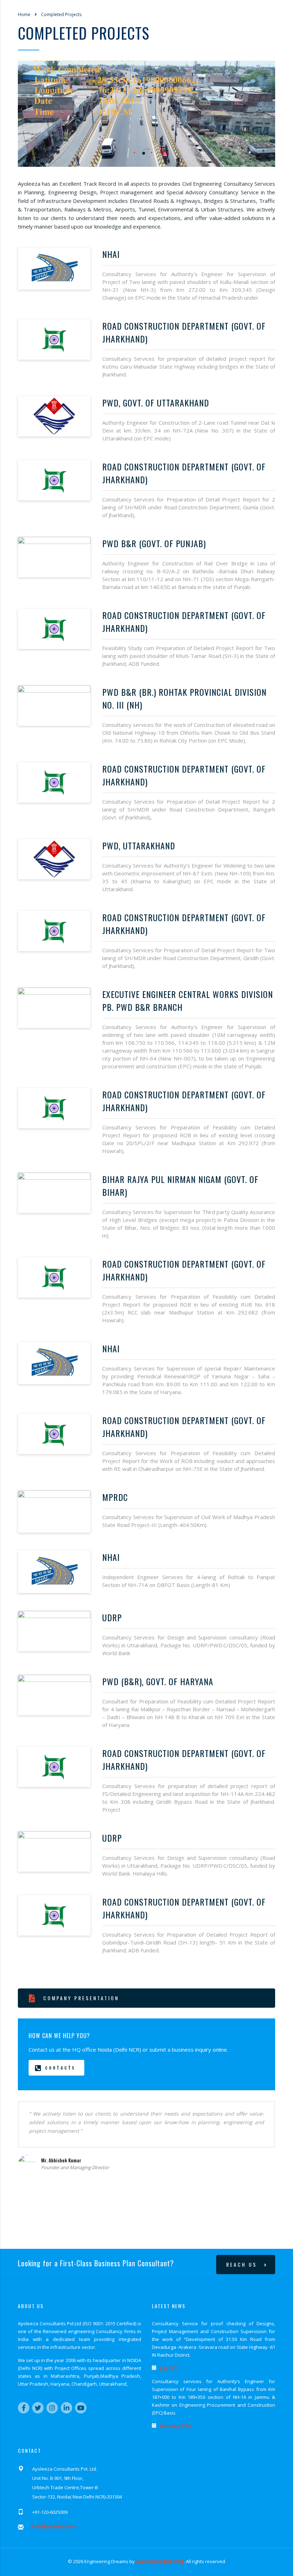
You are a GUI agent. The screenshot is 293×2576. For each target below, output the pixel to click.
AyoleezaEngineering (160, 2561)
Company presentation (81, 1998)
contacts (60, 2067)
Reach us (242, 2264)
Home (24, 14)
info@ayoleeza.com (55, 2526)
